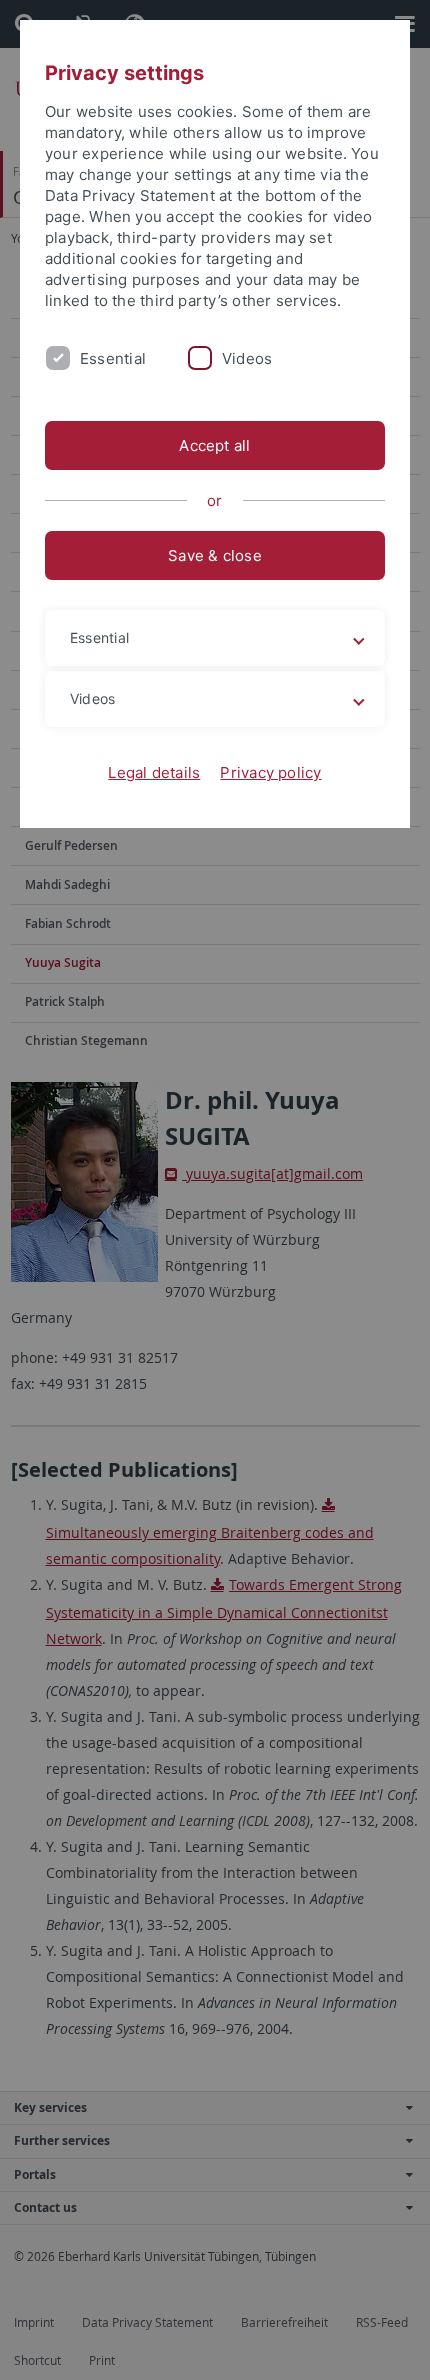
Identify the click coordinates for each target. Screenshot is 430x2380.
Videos (247, 358)
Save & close (215, 555)
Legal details (154, 772)
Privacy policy (270, 772)
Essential (113, 358)
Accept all (214, 445)
